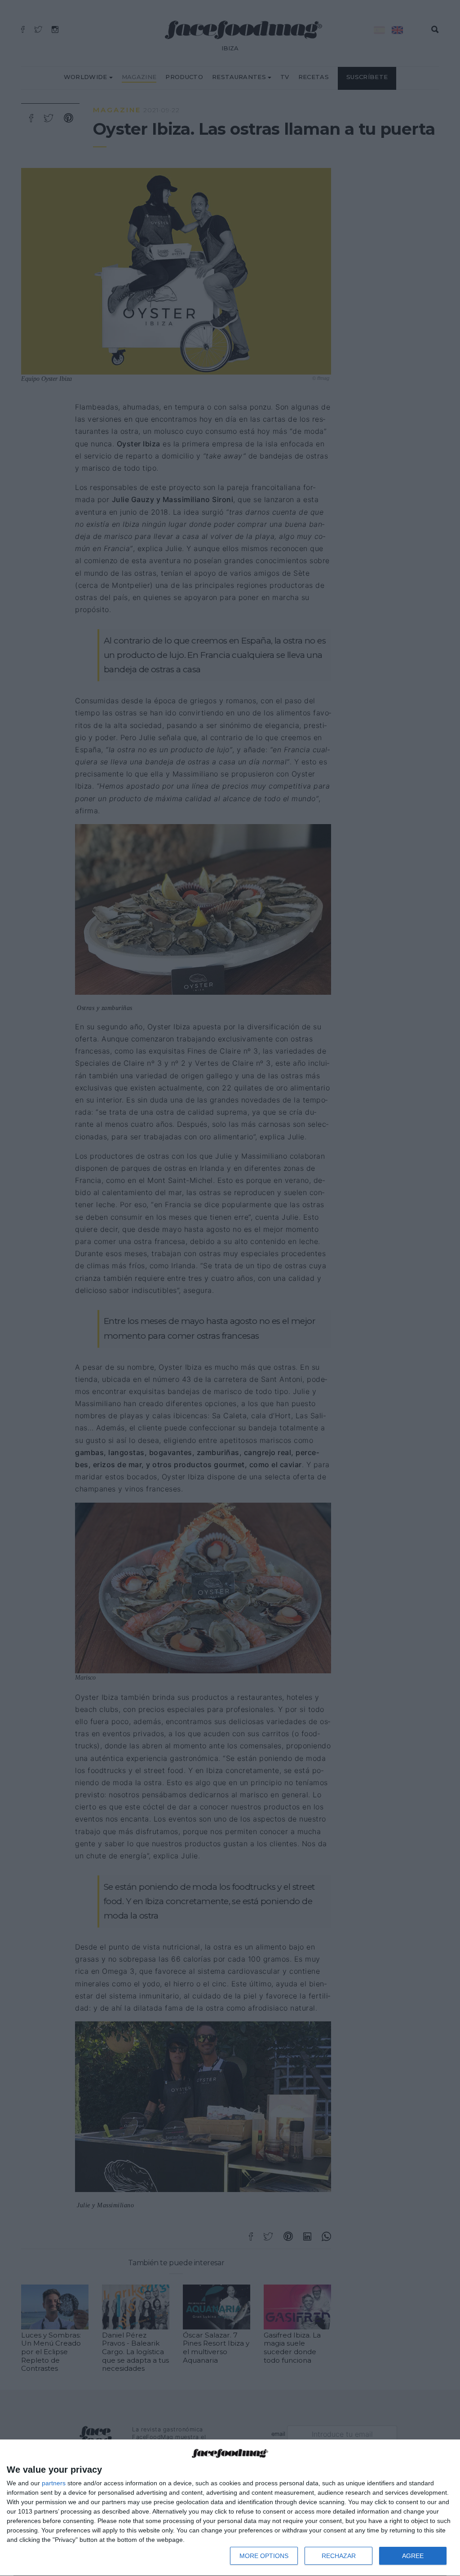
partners (54, 2483)
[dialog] (230, 2508)
